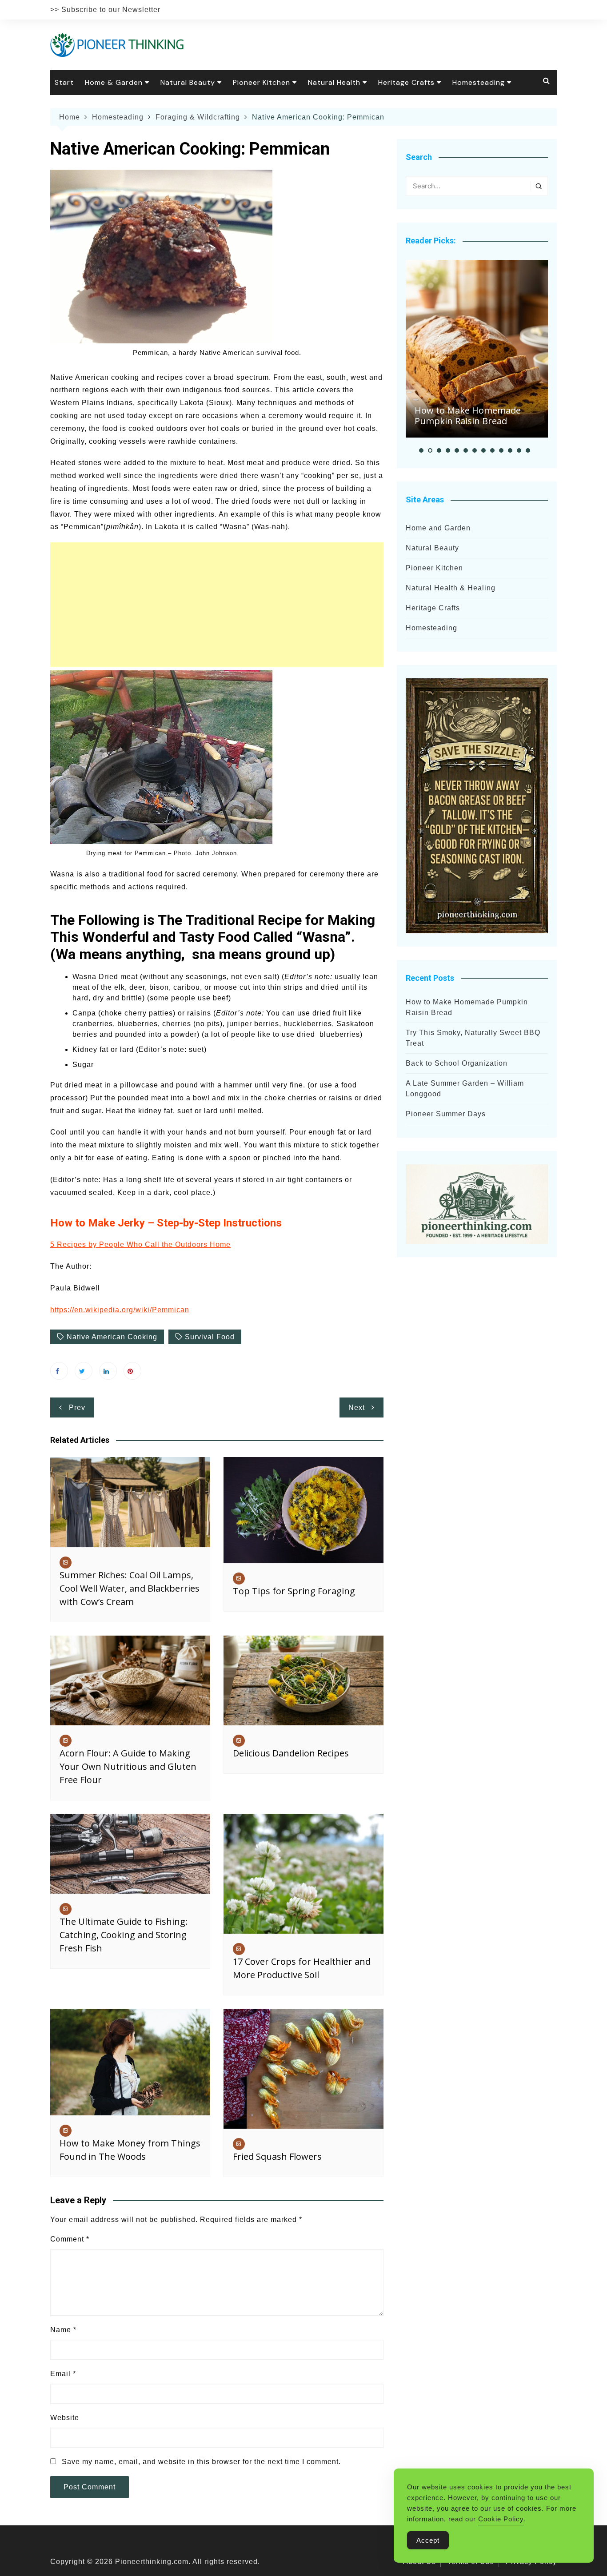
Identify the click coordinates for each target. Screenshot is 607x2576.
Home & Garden (114, 82)
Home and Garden (438, 528)
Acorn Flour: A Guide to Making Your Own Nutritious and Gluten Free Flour (128, 1766)
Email (63, 2374)
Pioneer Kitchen (262, 82)
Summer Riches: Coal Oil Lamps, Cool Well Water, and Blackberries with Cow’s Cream (130, 1588)
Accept (428, 2540)
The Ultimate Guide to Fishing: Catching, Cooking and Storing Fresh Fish (124, 1935)
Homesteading (479, 82)
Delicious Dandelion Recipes (291, 1753)
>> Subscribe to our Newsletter (105, 10)
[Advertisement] (217, 605)
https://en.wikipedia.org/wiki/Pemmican (120, 1310)
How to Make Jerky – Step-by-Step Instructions (166, 1223)
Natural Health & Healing (451, 588)
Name (63, 2330)
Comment (70, 2239)
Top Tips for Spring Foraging (294, 1591)
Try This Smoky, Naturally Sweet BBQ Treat (473, 1038)
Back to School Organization (457, 1063)
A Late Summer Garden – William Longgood (465, 1089)
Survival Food (210, 1337)
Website (65, 2418)
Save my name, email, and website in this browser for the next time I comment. (201, 2462)
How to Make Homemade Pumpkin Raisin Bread (468, 416)
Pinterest (132, 1371)
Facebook (59, 1371)
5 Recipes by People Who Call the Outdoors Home (140, 1244)
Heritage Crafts (406, 82)
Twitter (84, 1371)
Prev (77, 1407)
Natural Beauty (188, 82)
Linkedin (108, 1371)
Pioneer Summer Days (446, 1114)
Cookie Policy (501, 2519)
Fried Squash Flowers (277, 2156)
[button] (421, 450)
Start (64, 82)
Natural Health (334, 82)
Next (357, 1407)
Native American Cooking (112, 1337)
